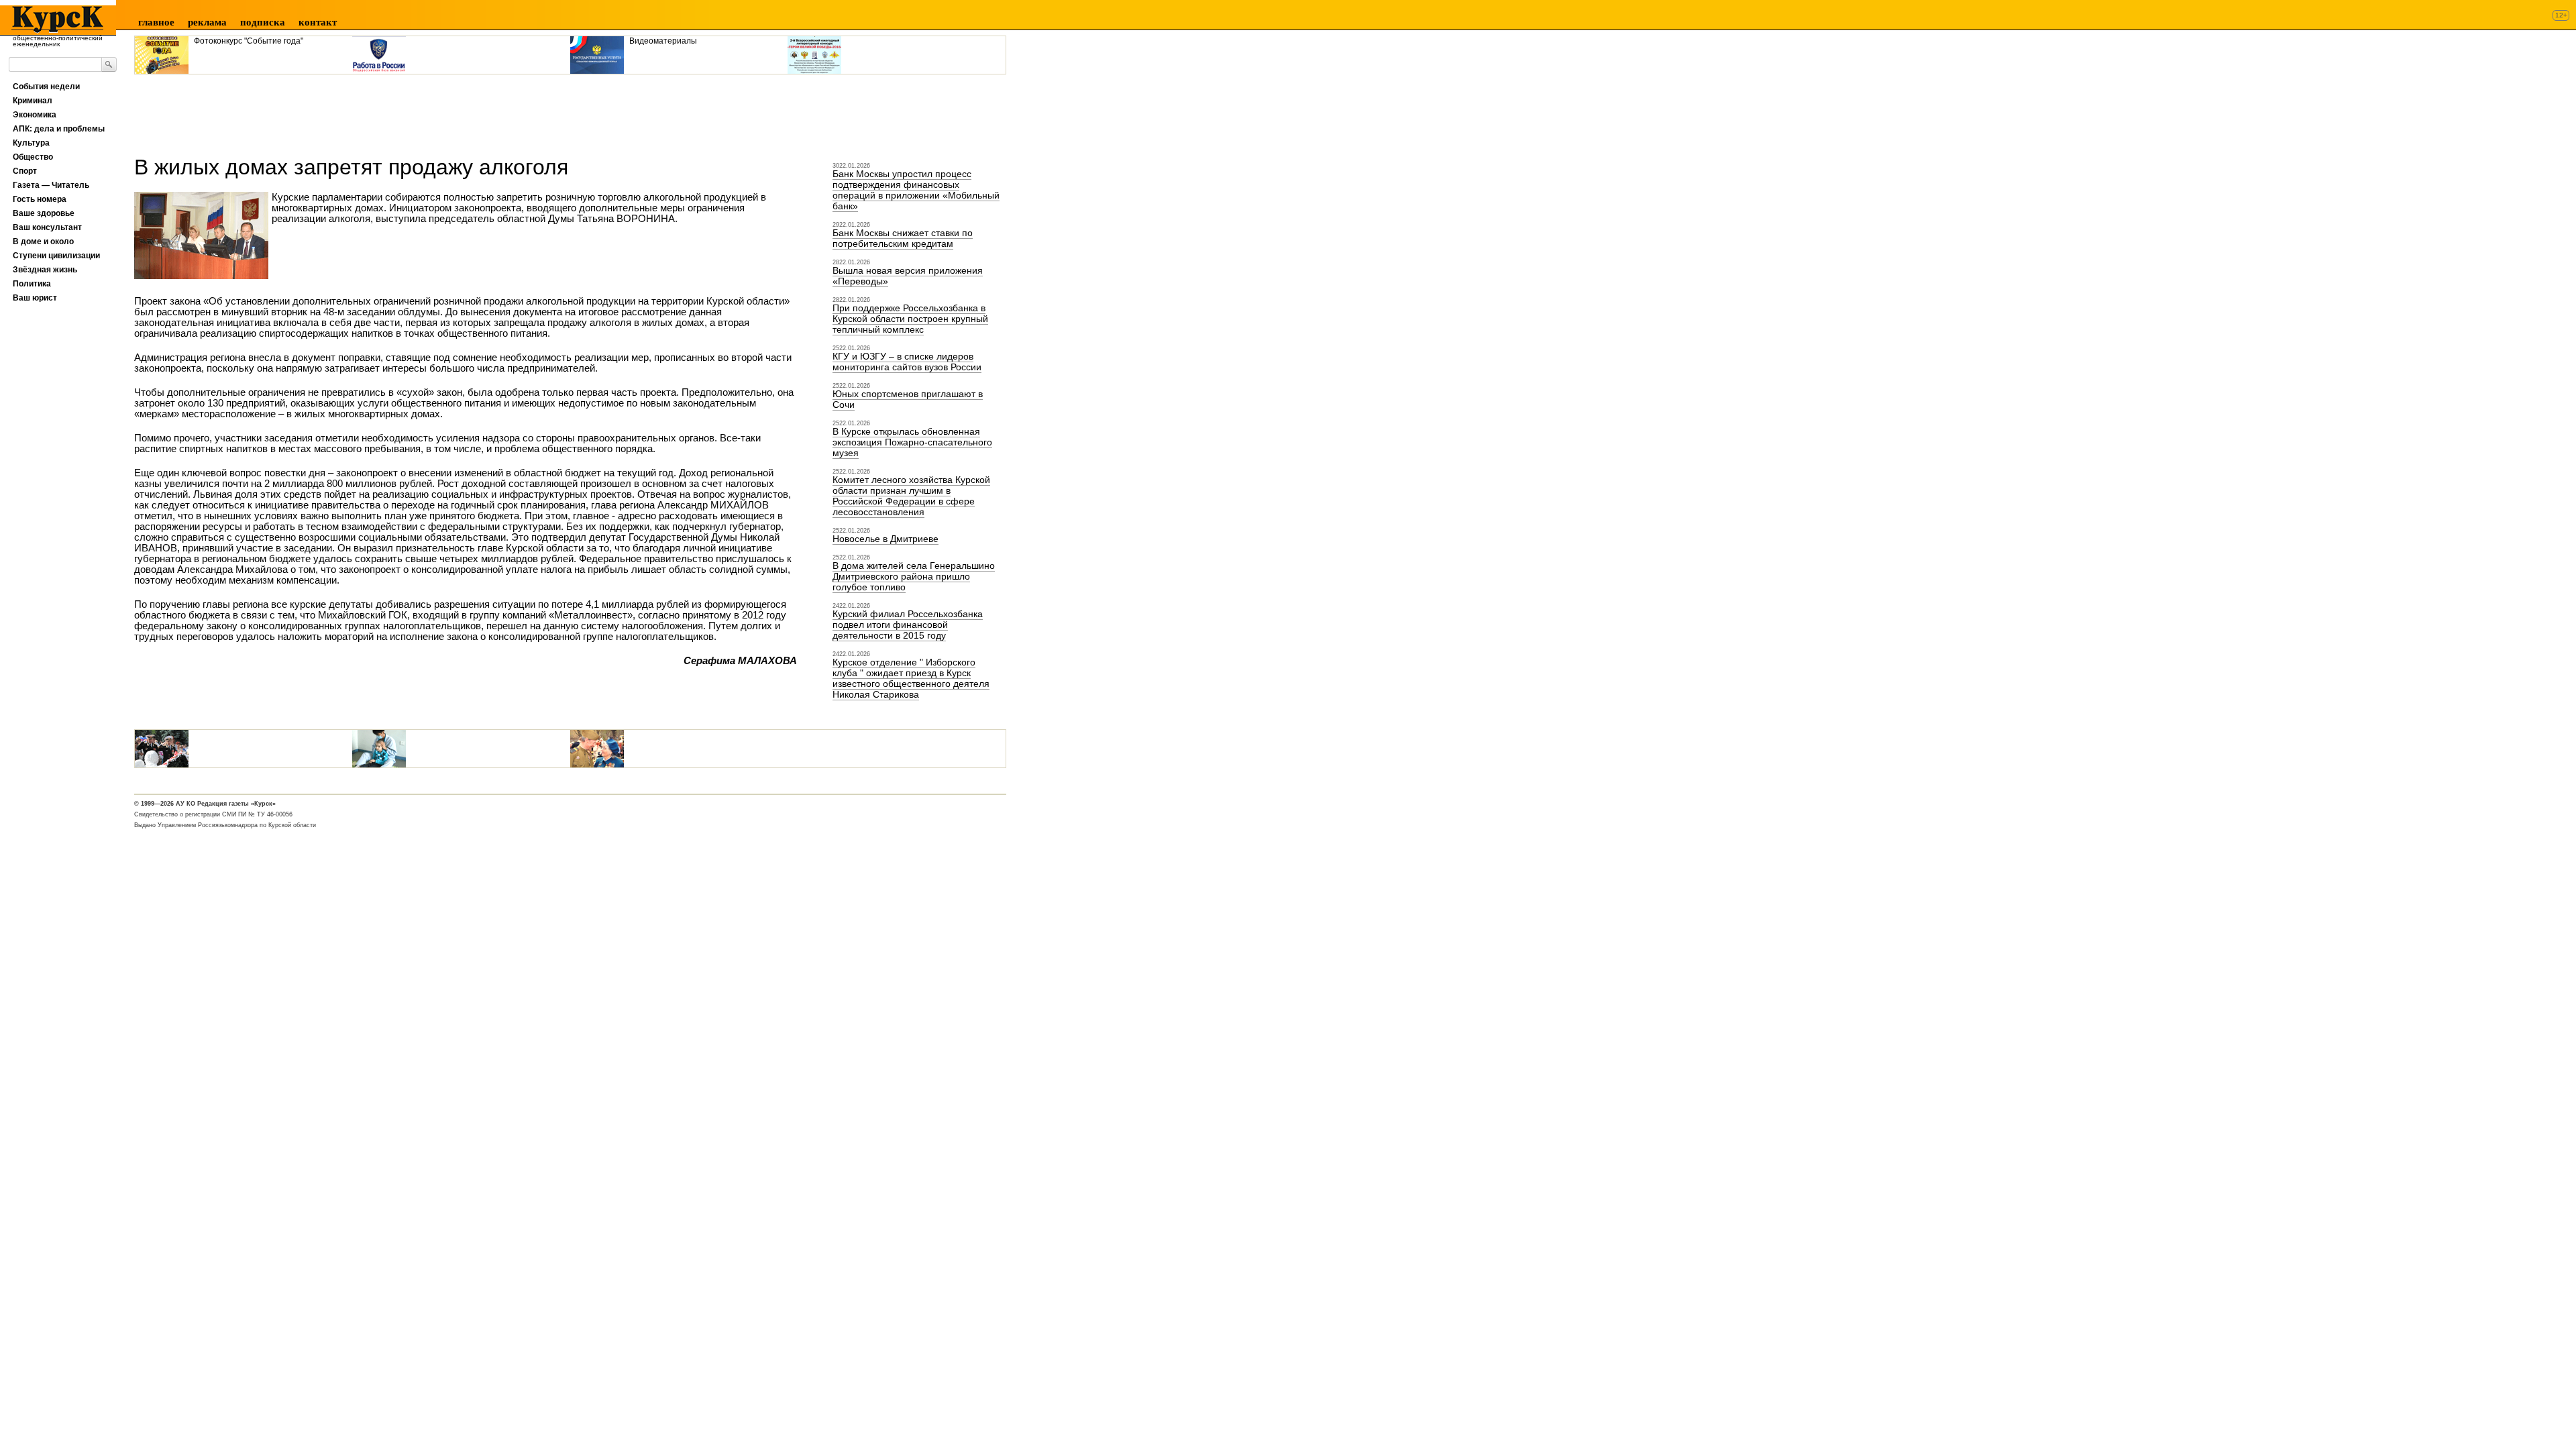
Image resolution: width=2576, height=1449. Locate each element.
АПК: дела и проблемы (59, 129)
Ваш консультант (47, 227)
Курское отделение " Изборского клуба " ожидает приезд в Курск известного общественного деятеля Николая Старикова (911, 678)
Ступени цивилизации (56, 256)
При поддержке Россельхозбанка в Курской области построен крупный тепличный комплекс (910, 319)
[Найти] (109, 64)
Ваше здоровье (44, 213)
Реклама (207, 22)
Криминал (33, 101)
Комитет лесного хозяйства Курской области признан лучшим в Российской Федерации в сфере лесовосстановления (911, 496)
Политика (32, 284)
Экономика (35, 115)
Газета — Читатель (51, 185)
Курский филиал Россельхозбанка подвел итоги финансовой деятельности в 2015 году (908, 625)
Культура (31, 143)
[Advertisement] (378, 110)
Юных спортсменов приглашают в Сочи (908, 399)
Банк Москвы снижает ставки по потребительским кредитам (903, 238)
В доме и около (43, 241)
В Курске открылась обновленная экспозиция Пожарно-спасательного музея (912, 442)
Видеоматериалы (663, 41)
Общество (33, 157)
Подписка (263, 22)
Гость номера (40, 199)
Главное (156, 22)
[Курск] (53, 19)
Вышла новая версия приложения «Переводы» (908, 276)
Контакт (318, 22)
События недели (46, 87)
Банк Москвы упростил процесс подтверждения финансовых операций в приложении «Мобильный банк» (916, 190)
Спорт (25, 171)
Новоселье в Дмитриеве (885, 539)
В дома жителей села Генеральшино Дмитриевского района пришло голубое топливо (914, 576)
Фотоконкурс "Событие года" (249, 41)
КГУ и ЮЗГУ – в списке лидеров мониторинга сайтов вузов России (907, 362)
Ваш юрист (35, 298)
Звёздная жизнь (45, 270)
